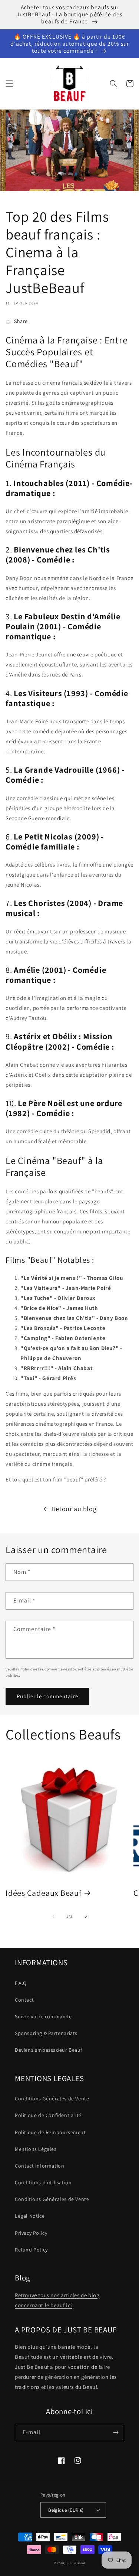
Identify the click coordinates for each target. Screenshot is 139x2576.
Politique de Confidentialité (48, 2115)
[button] (9, 84)
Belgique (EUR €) (66, 2510)
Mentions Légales (36, 2149)
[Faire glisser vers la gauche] (53, 1916)
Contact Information (39, 2166)
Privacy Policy (31, 2233)
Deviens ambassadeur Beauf (49, 2050)
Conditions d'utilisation (43, 2182)
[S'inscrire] (116, 2432)
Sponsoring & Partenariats (46, 2033)
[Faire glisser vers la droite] (86, 1916)
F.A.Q (21, 1983)
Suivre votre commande (43, 2016)
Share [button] (21, 321)
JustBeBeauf (76, 2563)
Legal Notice (30, 2216)
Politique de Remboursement (50, 2132)
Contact (24, 2000)
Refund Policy (31, 2250)
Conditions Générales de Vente (52, 2099)
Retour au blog (74, 1509)
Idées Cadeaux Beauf (44, 1893)
